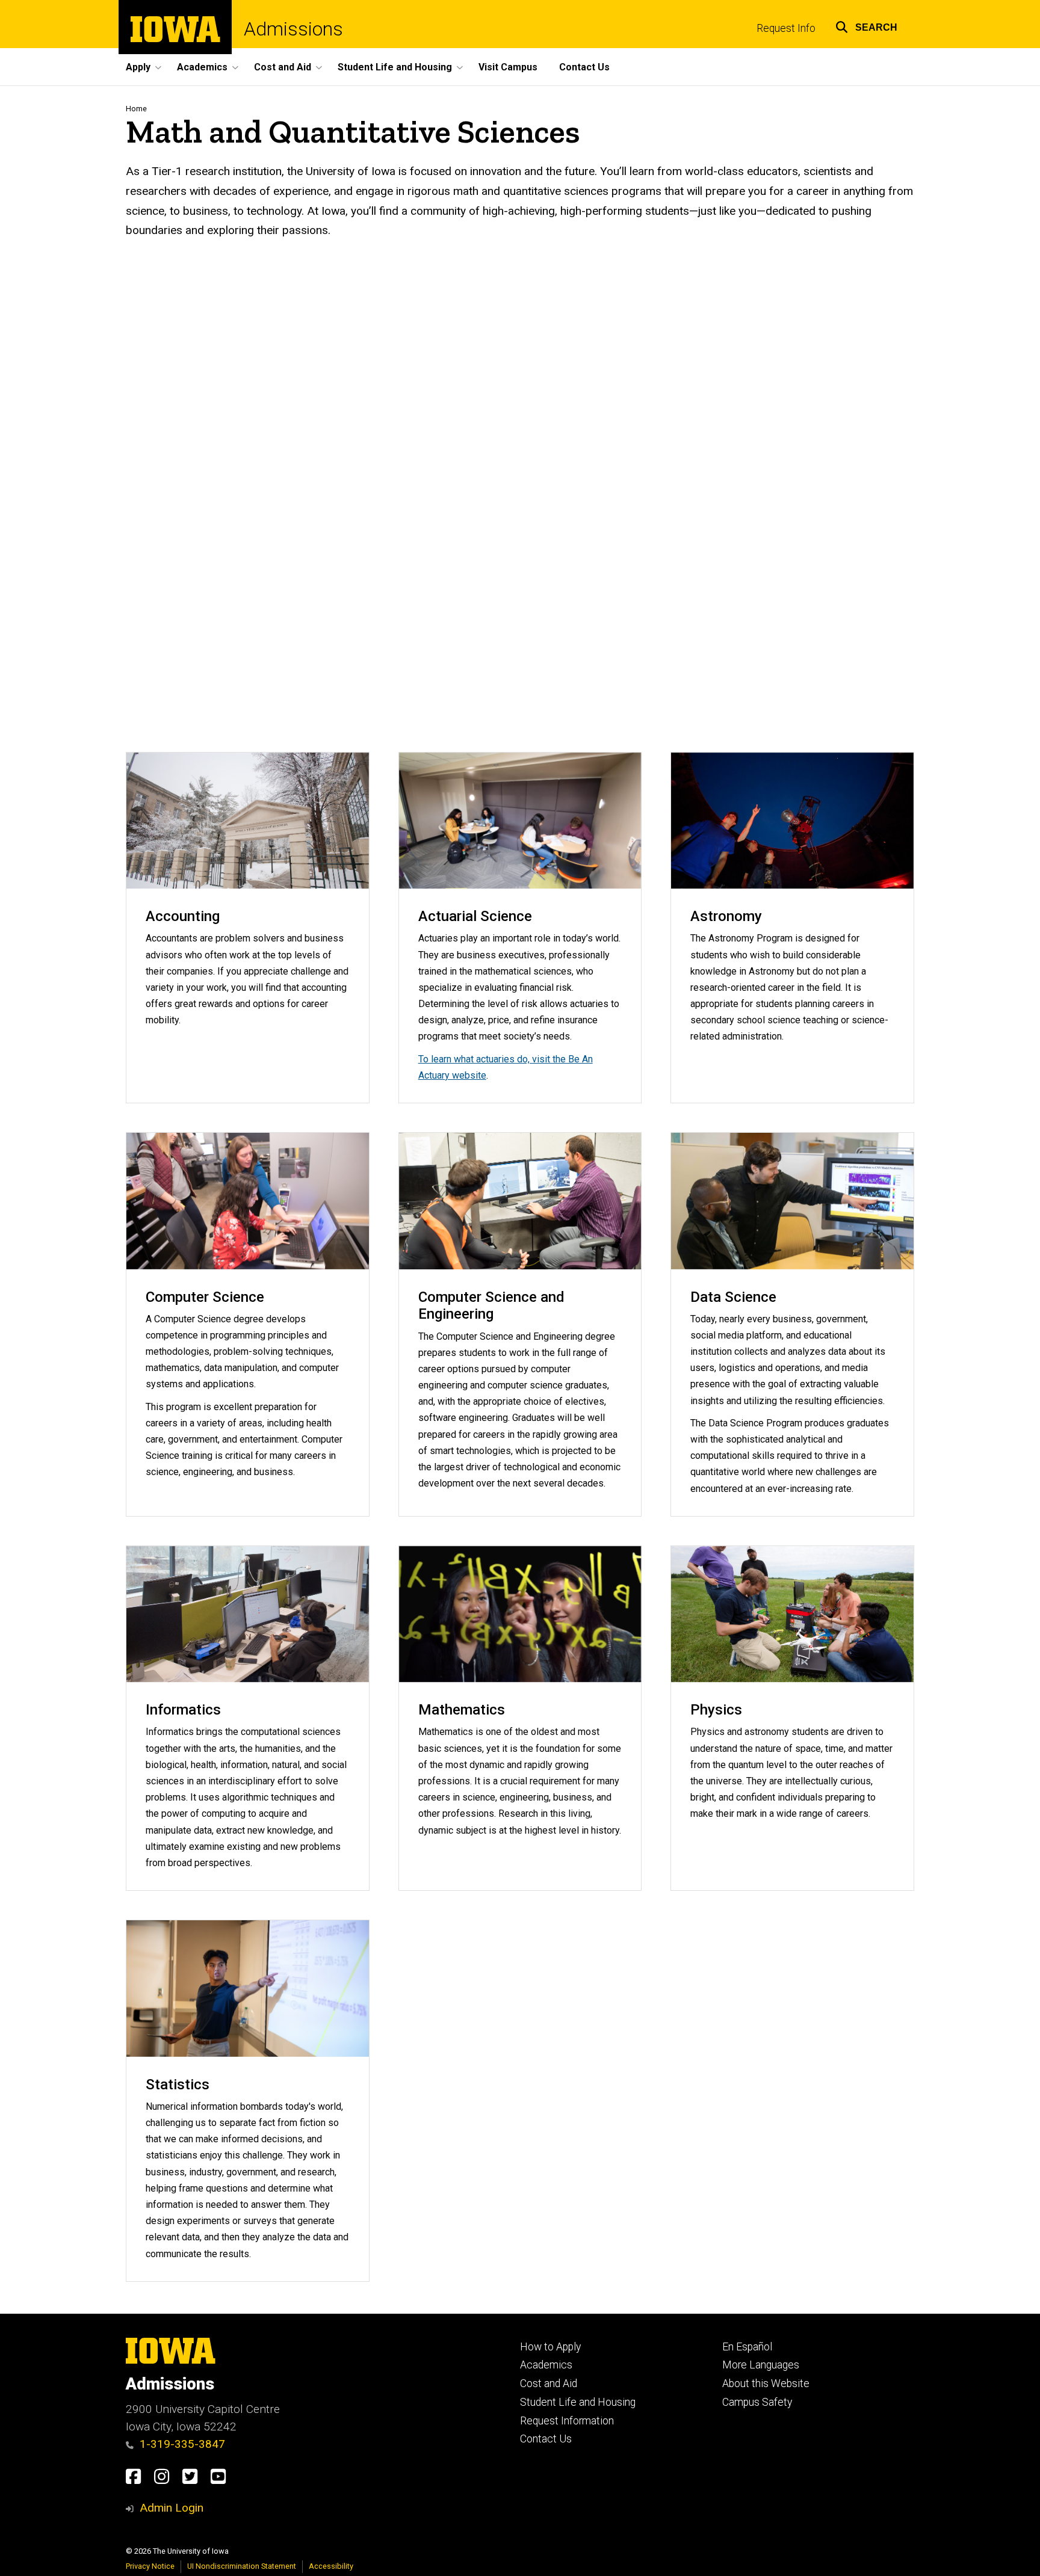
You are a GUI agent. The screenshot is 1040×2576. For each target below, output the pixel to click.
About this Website (766, 2383)
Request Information (567, 2421)
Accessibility (331, 2566)
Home (136, 109)
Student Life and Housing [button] (395, 67)
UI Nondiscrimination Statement (242, 2566)
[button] (866, 26)
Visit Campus (508, 67)
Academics (546, 2365)
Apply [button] (138, 67)
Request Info (786, 28)
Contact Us (584, 67)
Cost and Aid (549, 2383)
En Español (747, 2347)
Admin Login (172, 2508)
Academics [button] (202, 67)
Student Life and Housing (578, 2402)
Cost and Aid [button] (283, 67)
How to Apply (550, 2347)
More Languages (761, 2365)
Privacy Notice (150, 2566)
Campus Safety (757, 2402)
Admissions (293, 29)
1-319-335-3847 (182, 2444)
